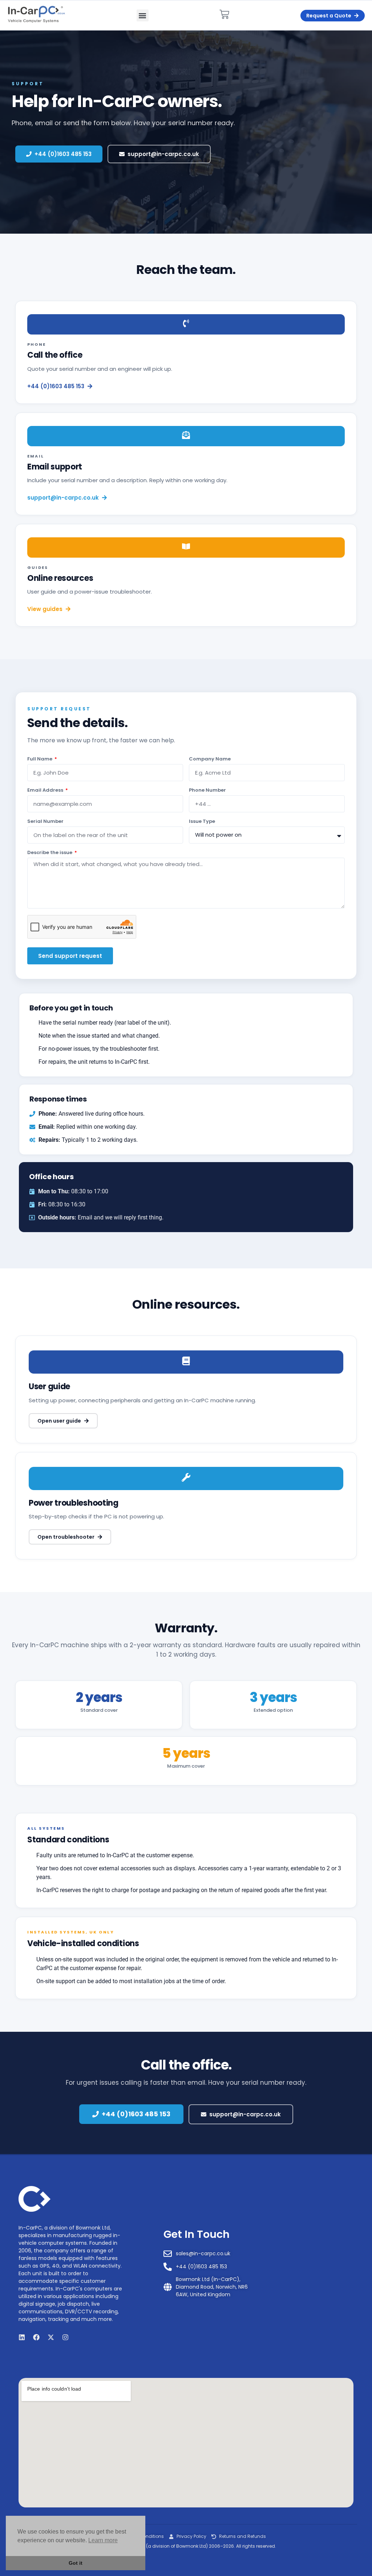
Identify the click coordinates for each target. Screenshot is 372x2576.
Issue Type (202, 822)
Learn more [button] (103, 2540)
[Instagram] (65, 2337)
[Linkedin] (22, 2337)
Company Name (210, 759)
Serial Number (45, 822)
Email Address (46, 791)
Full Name (40, 759)
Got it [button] (76, 2563)
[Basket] (224, 14)
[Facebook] (36, 2337)
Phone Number (207, 791)
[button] (143, 15)
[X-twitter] (51, 2337)
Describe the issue (50, 853)
